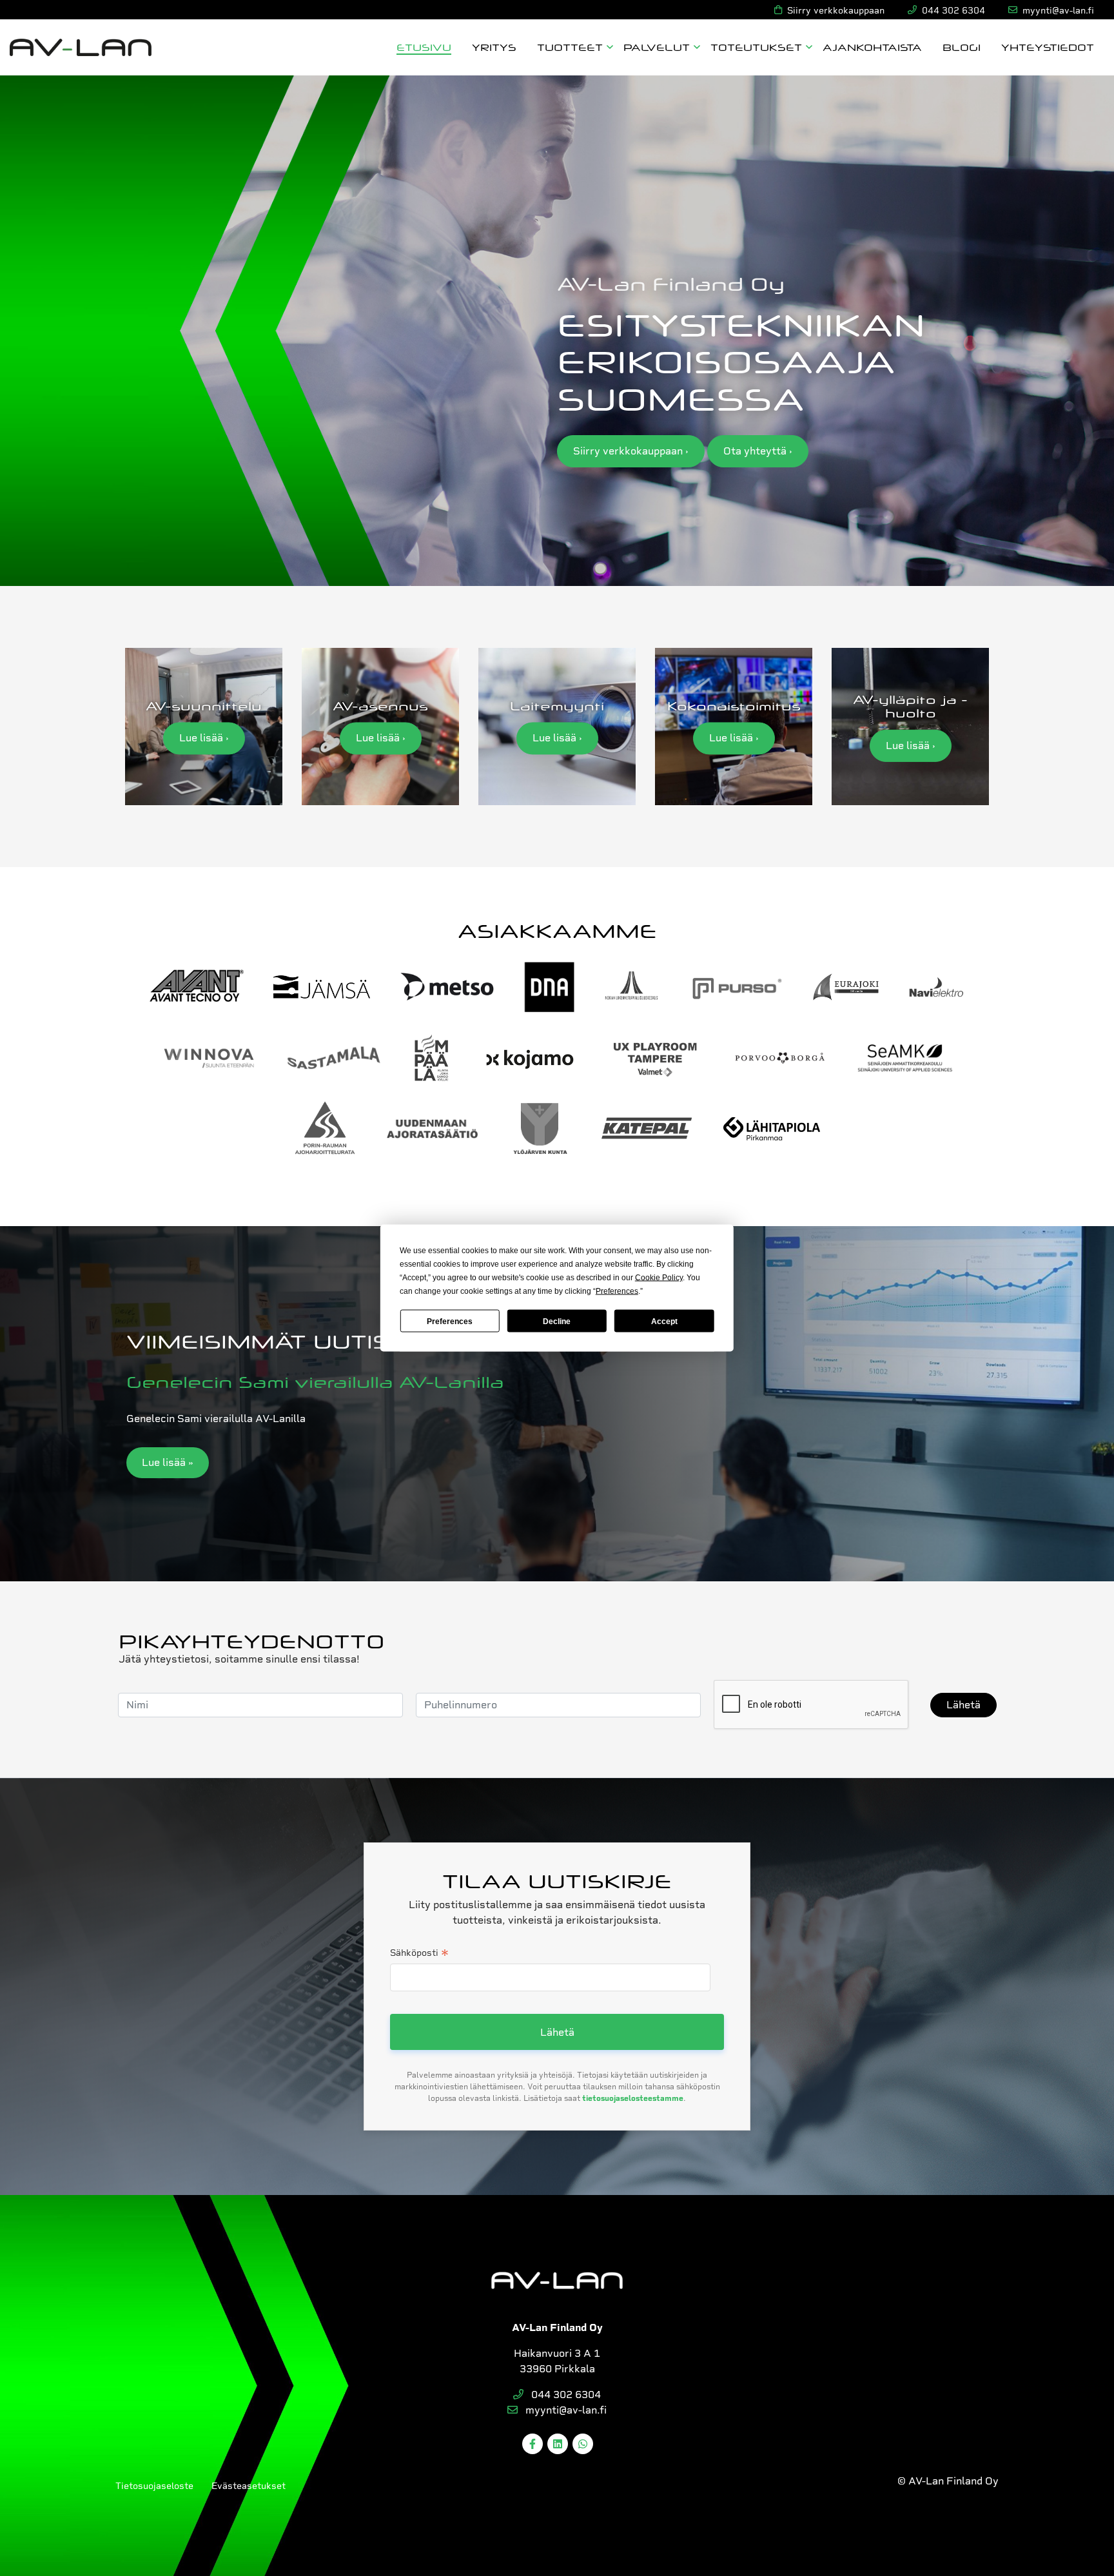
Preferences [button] (617, 1291)
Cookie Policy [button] (659, 1278)
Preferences (450, 1321)
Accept (664, 1321)
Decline (557, 1321)
